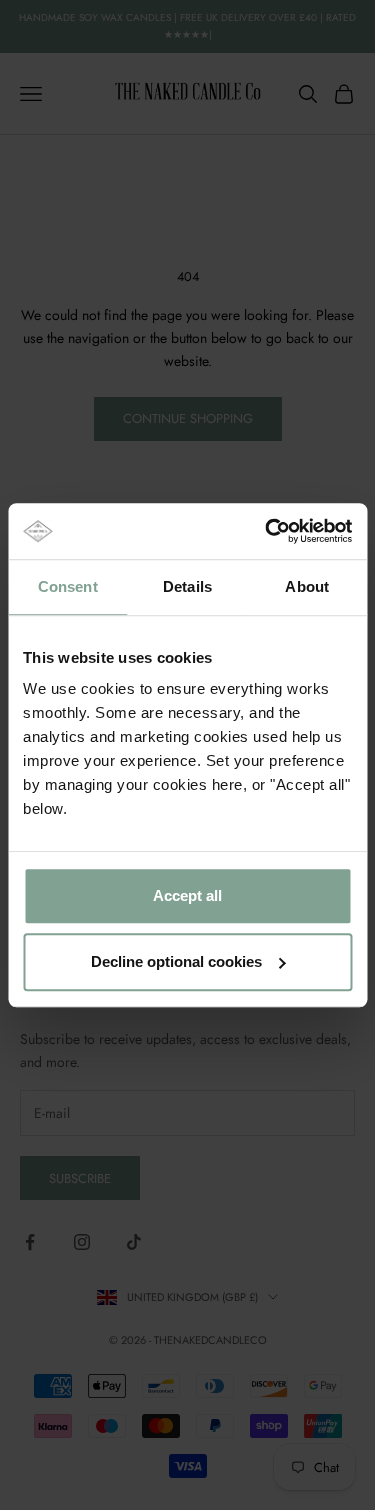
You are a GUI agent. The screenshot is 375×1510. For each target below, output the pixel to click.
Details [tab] (187, 586)
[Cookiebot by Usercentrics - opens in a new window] (267, 531)
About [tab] (307, 586)
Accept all (187, 895)
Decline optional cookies (176, 961)
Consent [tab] (68, 586)
